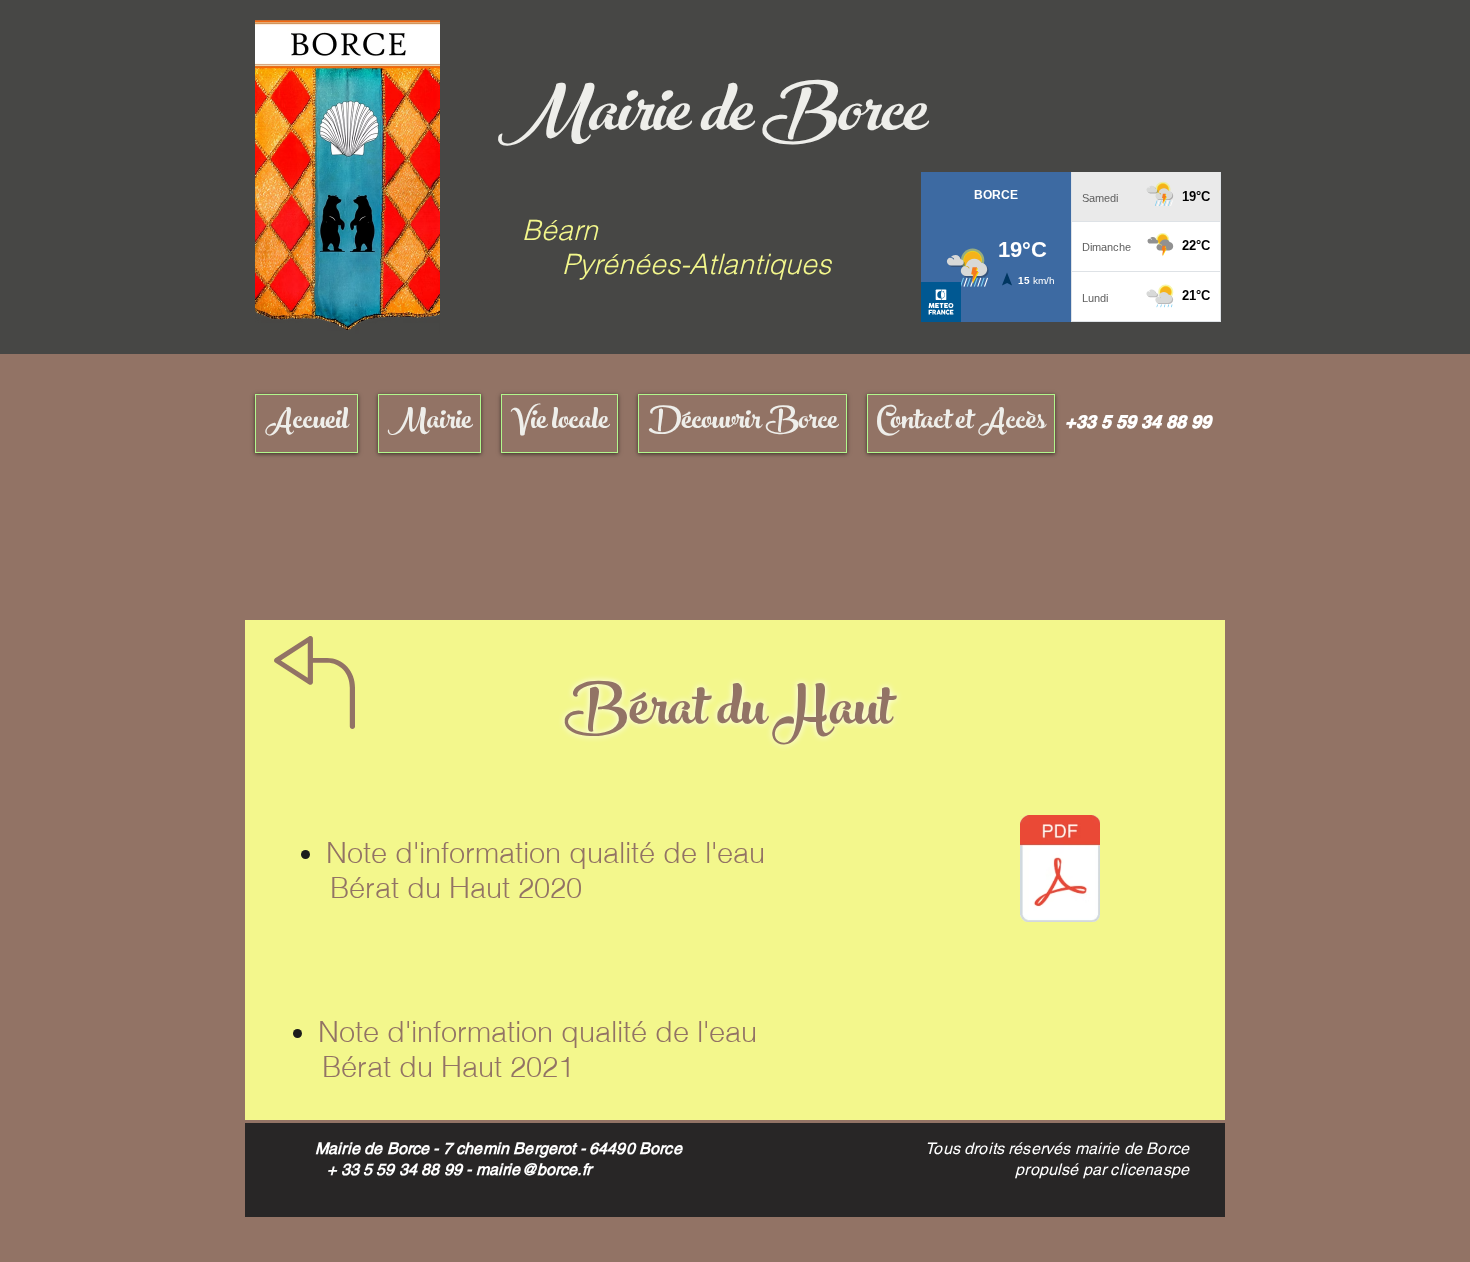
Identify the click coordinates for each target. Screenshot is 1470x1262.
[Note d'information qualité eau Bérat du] (1060, 871)
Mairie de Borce (712, 119)
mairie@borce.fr (533, 1169)
